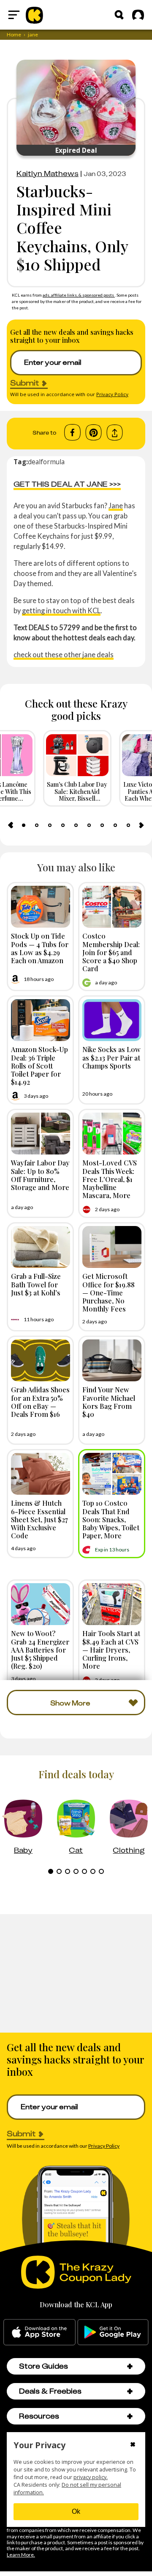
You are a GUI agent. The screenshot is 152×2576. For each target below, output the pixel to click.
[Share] (115, 433)
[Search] (119, 15)
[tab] (24, 825)
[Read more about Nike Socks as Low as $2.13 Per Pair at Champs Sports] (112, 1020)
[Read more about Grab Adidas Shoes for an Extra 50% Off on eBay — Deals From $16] (41, 1360)
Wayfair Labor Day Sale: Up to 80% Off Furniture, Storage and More (40, 1175)
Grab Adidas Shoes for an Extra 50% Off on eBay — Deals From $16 (40, 1402)
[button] (130, 2366)
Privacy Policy (112, 394)
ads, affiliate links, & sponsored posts (79, 295)
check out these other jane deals (64, 654)
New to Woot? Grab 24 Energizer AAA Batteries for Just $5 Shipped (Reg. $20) (40, 1649)
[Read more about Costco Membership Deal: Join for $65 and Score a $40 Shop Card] (112, 907)
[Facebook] (72, 433)
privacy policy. (91, 2477)
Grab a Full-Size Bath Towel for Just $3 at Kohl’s (36, 1284)
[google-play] (113, 2332)
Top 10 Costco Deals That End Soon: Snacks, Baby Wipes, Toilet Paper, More (111, 1519)
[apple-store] (39, 2332)
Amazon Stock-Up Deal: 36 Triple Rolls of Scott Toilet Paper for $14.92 (39, 1065)
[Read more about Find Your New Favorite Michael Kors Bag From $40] (112, 1360)
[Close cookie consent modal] (133, 2445)
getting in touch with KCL (61, 610)
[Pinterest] (94, 433)
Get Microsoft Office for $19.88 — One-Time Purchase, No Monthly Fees (109, 1292)
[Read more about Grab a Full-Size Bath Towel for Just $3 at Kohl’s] (41, 1247)
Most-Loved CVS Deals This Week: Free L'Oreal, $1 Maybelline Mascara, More (110, 1179)
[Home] (34, 15)
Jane (116, 506)
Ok (76, 2511)
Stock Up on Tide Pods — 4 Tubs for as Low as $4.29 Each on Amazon (40, 948)
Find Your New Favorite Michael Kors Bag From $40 (109, 1402)
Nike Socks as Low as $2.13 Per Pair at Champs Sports (111, 1057)
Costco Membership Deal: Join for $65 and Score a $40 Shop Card (111, 952)
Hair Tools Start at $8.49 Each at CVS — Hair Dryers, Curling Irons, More (111, 1649)
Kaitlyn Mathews (47, 174)
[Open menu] (14, 15)
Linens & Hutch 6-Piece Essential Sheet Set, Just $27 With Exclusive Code (39, 1519)
